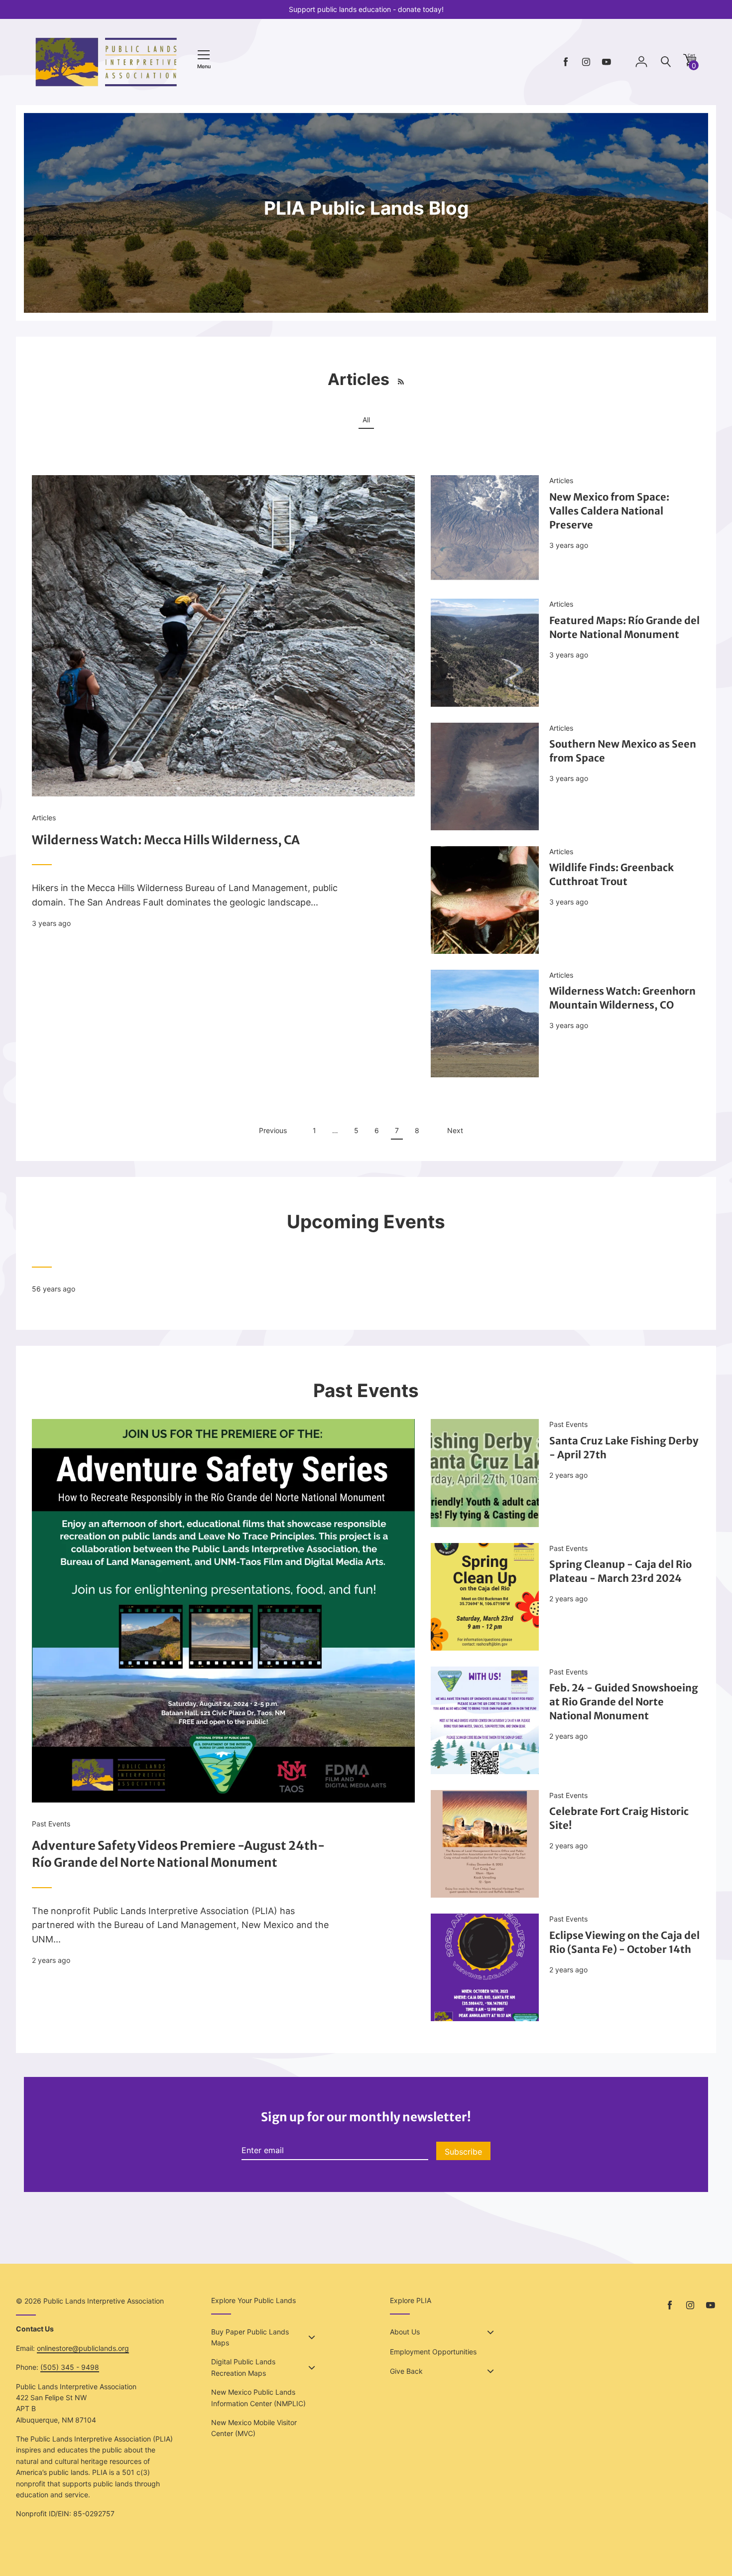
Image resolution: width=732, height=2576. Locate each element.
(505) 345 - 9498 (70, 2367)
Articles (44, 818)
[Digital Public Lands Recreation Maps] (312, 2368)
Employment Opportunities (433, 2352)
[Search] (666, 62)
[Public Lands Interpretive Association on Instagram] (586, 62)
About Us (405, 2332)
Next (455, 1130)
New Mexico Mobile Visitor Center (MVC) (254, 2428)
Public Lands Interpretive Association (104, 2301)
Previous (273, 1130)
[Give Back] (490, 2371)
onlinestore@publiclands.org (83, 2348)
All (366, 420)
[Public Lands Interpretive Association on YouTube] (607, 62)
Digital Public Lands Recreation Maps (243, 2367)
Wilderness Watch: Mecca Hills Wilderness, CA (166, 840)
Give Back (406, 2371)
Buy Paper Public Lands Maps (250, 2337)
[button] (690, 64)
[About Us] (490, 2332)
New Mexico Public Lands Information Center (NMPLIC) (258, 2397)
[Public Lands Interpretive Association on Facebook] (566, 62)
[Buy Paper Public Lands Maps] (312, 2337)
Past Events (51, 1824)
